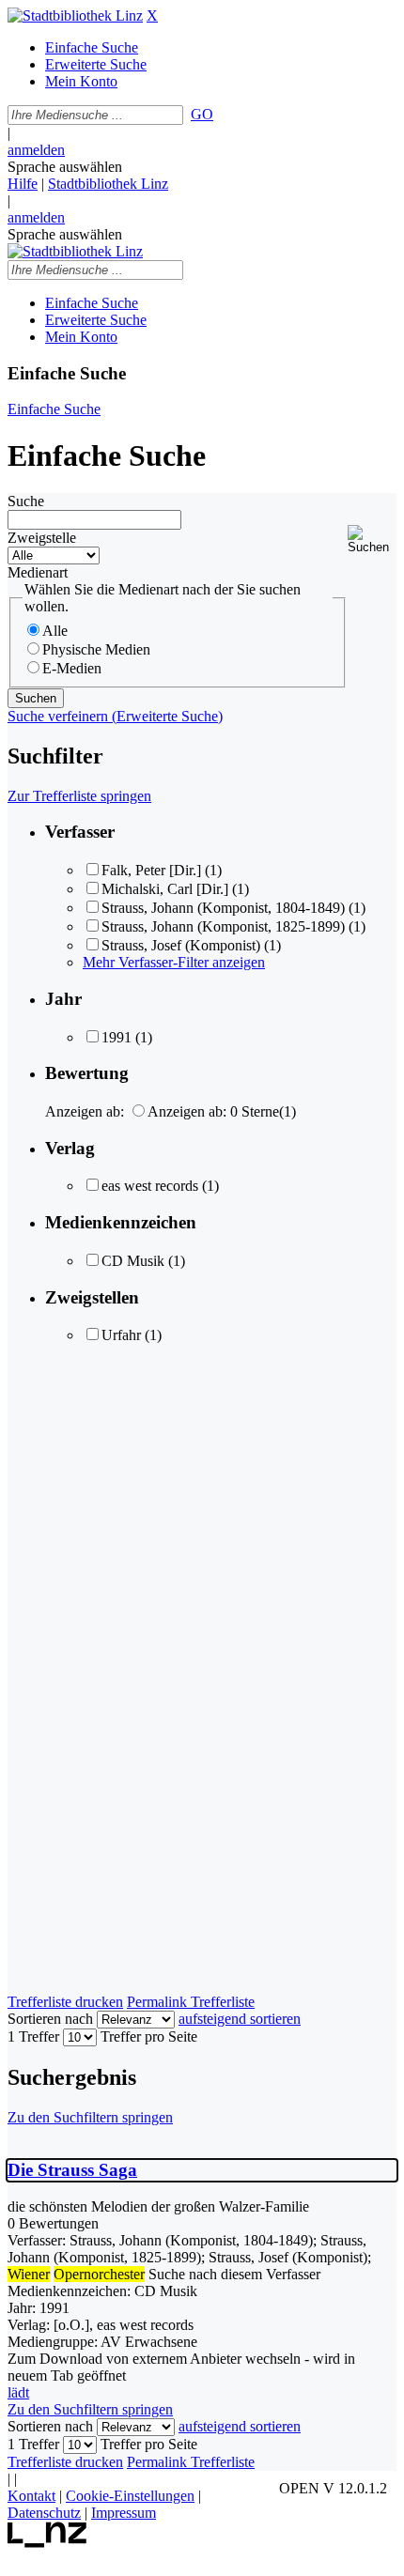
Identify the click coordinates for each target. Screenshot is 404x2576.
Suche (26, 501)
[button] (372, 540)
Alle (55, 631)
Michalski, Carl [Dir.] (165, 889)
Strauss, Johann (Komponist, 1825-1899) (223, 926)
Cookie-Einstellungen (130, 2496)
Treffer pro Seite (149, 2036)
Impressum (124, 2513)
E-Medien (72, 668)
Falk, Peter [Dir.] (151, 870)
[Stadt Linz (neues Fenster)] (47, 2543)
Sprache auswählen (65, 167)
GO (202, 114)
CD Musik (133, 1261)
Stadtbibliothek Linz (108, 184)
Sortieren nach (50, 2019)
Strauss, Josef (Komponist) (181, 945)
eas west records (150, 1186)
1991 (117, 1037)
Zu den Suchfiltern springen (90, 2117)
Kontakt (31, 2496)
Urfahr (121, 1335)
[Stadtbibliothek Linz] (75, 15)
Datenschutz (44, 2513)
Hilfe (23, 184)
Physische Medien (96, 649)
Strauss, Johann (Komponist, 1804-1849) (223, 908)
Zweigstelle (42, 538)
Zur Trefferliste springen (79, 796)
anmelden (36, 150)
